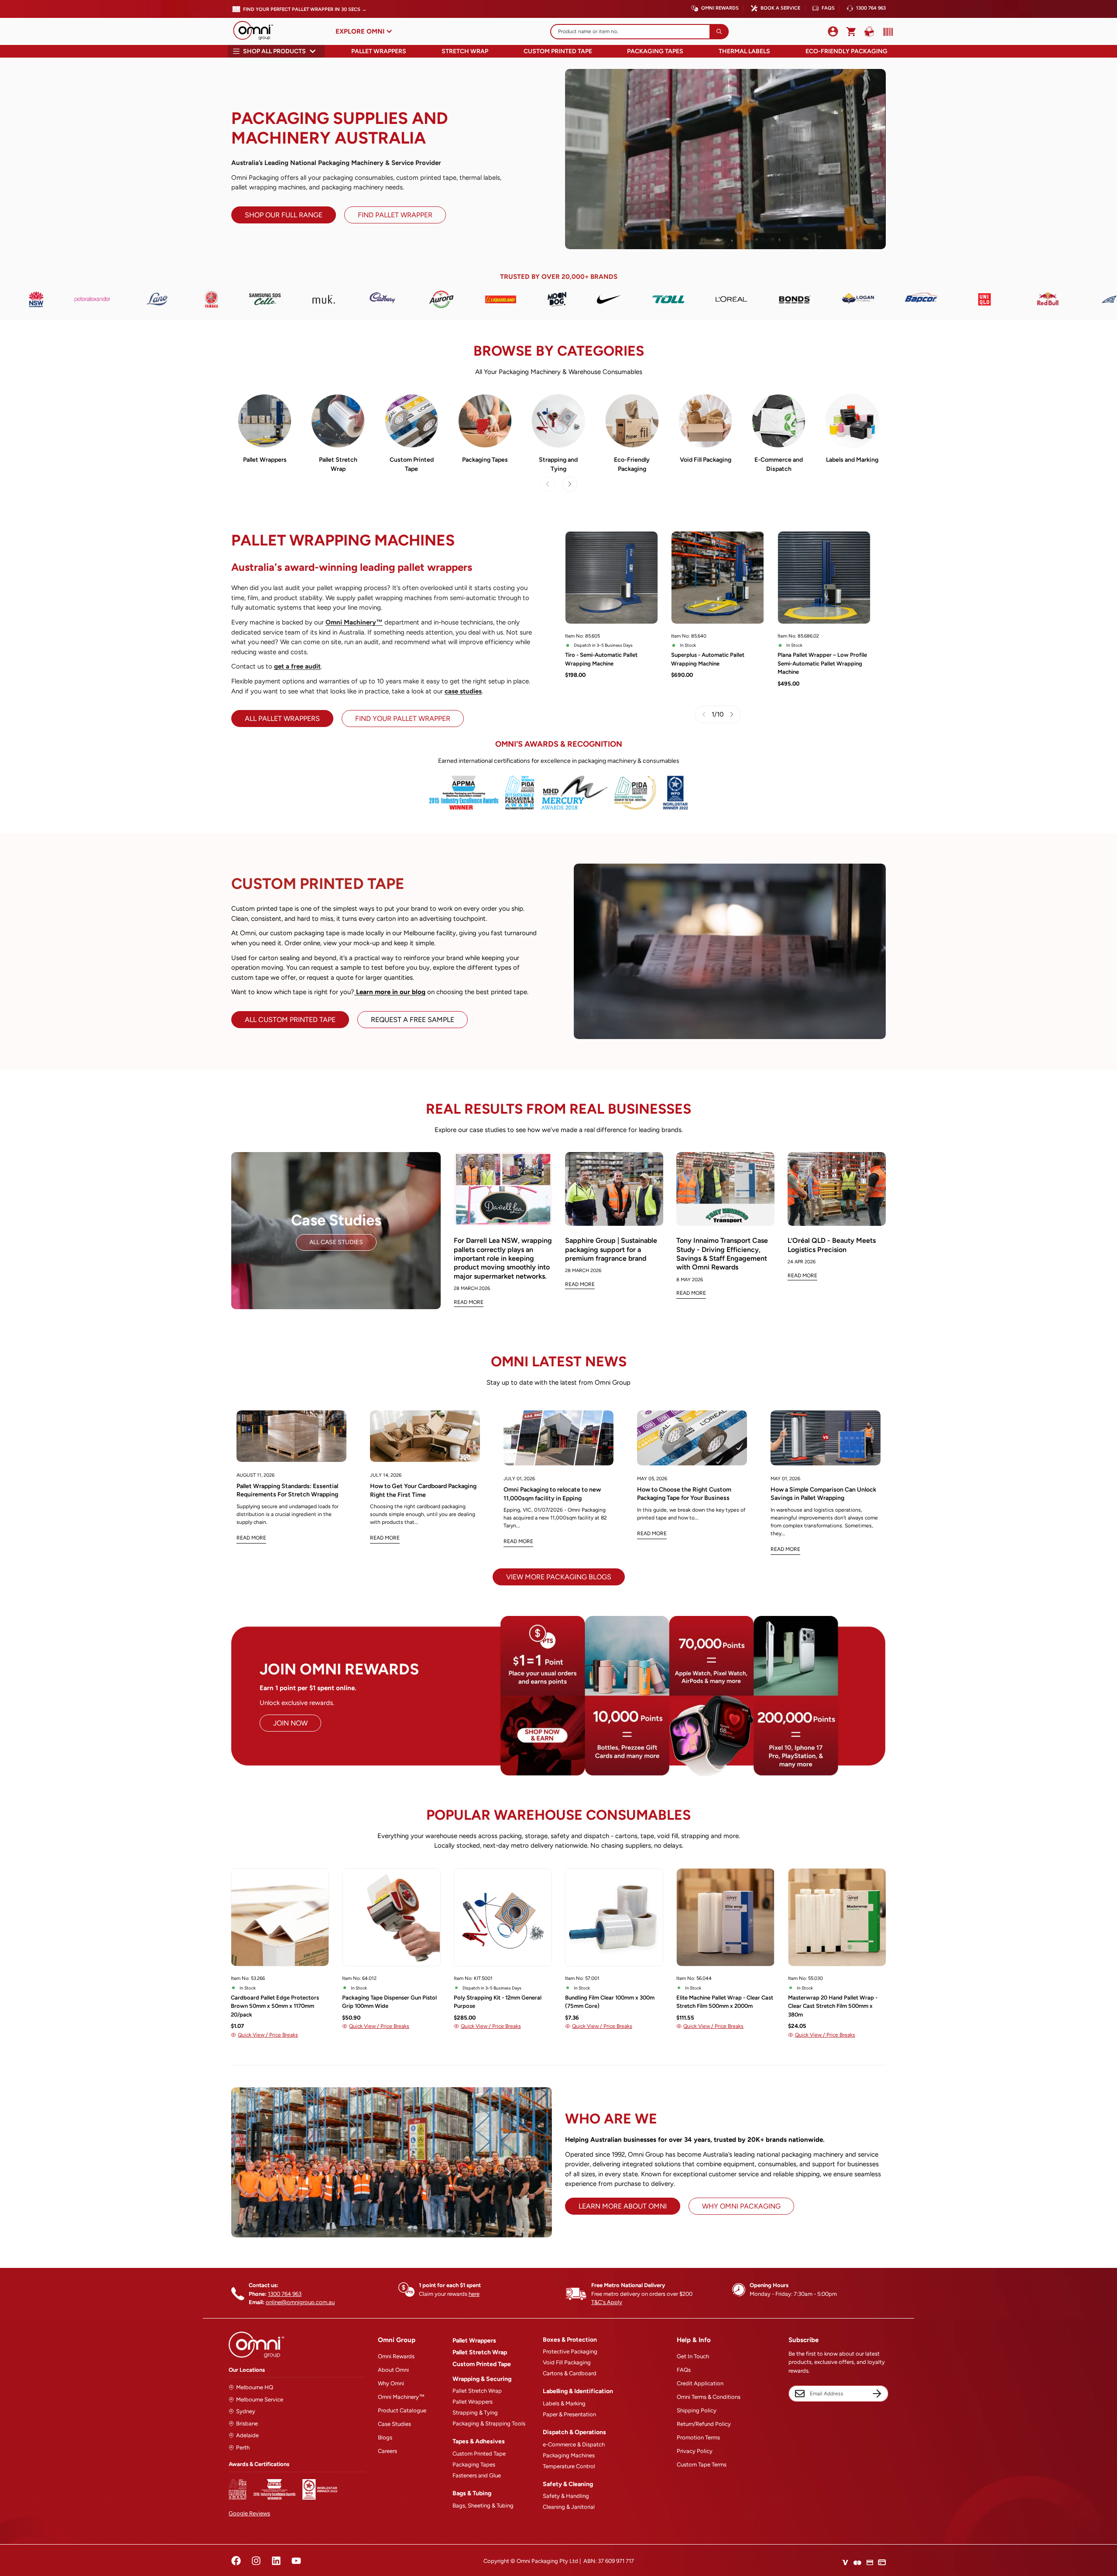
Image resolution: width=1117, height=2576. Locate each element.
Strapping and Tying (558, 464)
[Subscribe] (877, 2394)
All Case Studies (336, 1242)
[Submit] (719, 32)
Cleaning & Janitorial (569, 2507)
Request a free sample (413, 1020)
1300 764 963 (871, 8)
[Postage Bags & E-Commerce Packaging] (779, 421)
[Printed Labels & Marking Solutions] (852, 421)
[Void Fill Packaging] (705, 421)
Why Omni (391, 2383)
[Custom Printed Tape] (412, 421)
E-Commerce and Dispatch (779, 464)
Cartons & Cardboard (570, 2373)
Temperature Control (569, 2466)
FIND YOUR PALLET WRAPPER (403, 719)
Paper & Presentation (569, 2414)
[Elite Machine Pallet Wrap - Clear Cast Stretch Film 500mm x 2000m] (725, 1917)
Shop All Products (274, 51)
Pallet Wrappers (379, 51)
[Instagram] (256, 2561)
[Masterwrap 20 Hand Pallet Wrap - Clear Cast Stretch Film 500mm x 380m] (837, 1917)
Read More (469, 1302)
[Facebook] (236, 2561)
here (474, 2294)
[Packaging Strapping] (558, 421)
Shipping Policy (697, 2410)
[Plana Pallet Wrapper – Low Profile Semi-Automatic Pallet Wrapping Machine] (824, 578)
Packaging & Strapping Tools (489, 2423)
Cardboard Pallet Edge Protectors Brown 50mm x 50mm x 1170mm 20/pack (275, 2006)
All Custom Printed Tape (290, 1020)
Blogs (385, 2437)
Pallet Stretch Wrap (338, 464)
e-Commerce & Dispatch (574, 2444)
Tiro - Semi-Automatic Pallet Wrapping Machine (601, 659)
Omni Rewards (720, 8)
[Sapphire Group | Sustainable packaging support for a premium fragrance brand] (614, 1189)
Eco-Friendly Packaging (846, 51)
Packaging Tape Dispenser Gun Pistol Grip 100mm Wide (389, 2002)
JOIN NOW (290, 1723)
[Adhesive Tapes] (485, 421)
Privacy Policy (695, 2451)
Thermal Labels (744, 51)
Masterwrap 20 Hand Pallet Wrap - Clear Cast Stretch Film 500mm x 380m (833, 2006)
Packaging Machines (569, 2455)
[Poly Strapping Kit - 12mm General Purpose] (503, 1917)
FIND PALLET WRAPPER (395, 215)
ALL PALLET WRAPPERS (282, 719)
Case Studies (394, 2424)
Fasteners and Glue (477, 2475)
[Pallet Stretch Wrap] (338, 421)
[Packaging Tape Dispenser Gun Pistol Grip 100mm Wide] (391, 1917)
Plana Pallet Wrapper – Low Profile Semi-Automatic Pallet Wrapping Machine (822, 663)
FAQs (828, 8)
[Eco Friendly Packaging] (632, 421)
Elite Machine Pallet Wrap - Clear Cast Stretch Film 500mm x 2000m (725, 2002)
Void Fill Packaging (706, 460)
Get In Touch (693, 2356)
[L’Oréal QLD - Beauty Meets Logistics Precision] (837, 1189)
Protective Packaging (570, 2351)
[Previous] (197, 1939)
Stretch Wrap (465, 51)
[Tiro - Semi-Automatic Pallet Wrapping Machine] (612, 578)
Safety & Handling (566, 2496)
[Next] (570, 484)
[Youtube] (296, 2561)
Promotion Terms (698, 2437)
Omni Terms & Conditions (709, 2397)
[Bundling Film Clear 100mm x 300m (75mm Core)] (614, 1917)
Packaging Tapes (655, 51)
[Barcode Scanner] (886, 32)
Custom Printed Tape (558, 51)
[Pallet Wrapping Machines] (265, 421)
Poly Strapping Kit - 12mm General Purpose (498, 2002)
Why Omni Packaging (741, 2206)
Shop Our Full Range (284, 215)
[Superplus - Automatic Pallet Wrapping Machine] (718, 578)
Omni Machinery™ (401, 2397)
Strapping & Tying (475, 2413)
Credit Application (700, 2383)
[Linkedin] (276, 2561)
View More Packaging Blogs (559, 1577)
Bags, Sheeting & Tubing (483, 2506)
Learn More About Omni (623, 2206)
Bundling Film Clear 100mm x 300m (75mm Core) (610, 2002)
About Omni (393, 2370)
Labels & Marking (564, 2403)
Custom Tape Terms (702, 2465)
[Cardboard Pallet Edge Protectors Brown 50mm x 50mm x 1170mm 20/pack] (280, 1917)
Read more (251, 1538)
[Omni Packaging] (257, 31)
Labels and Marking (852, 460)
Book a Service (780, 8)
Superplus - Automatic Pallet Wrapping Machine (708, 659)
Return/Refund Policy (704, 2424)
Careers (387, 2451)
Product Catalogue (402, 2410)
